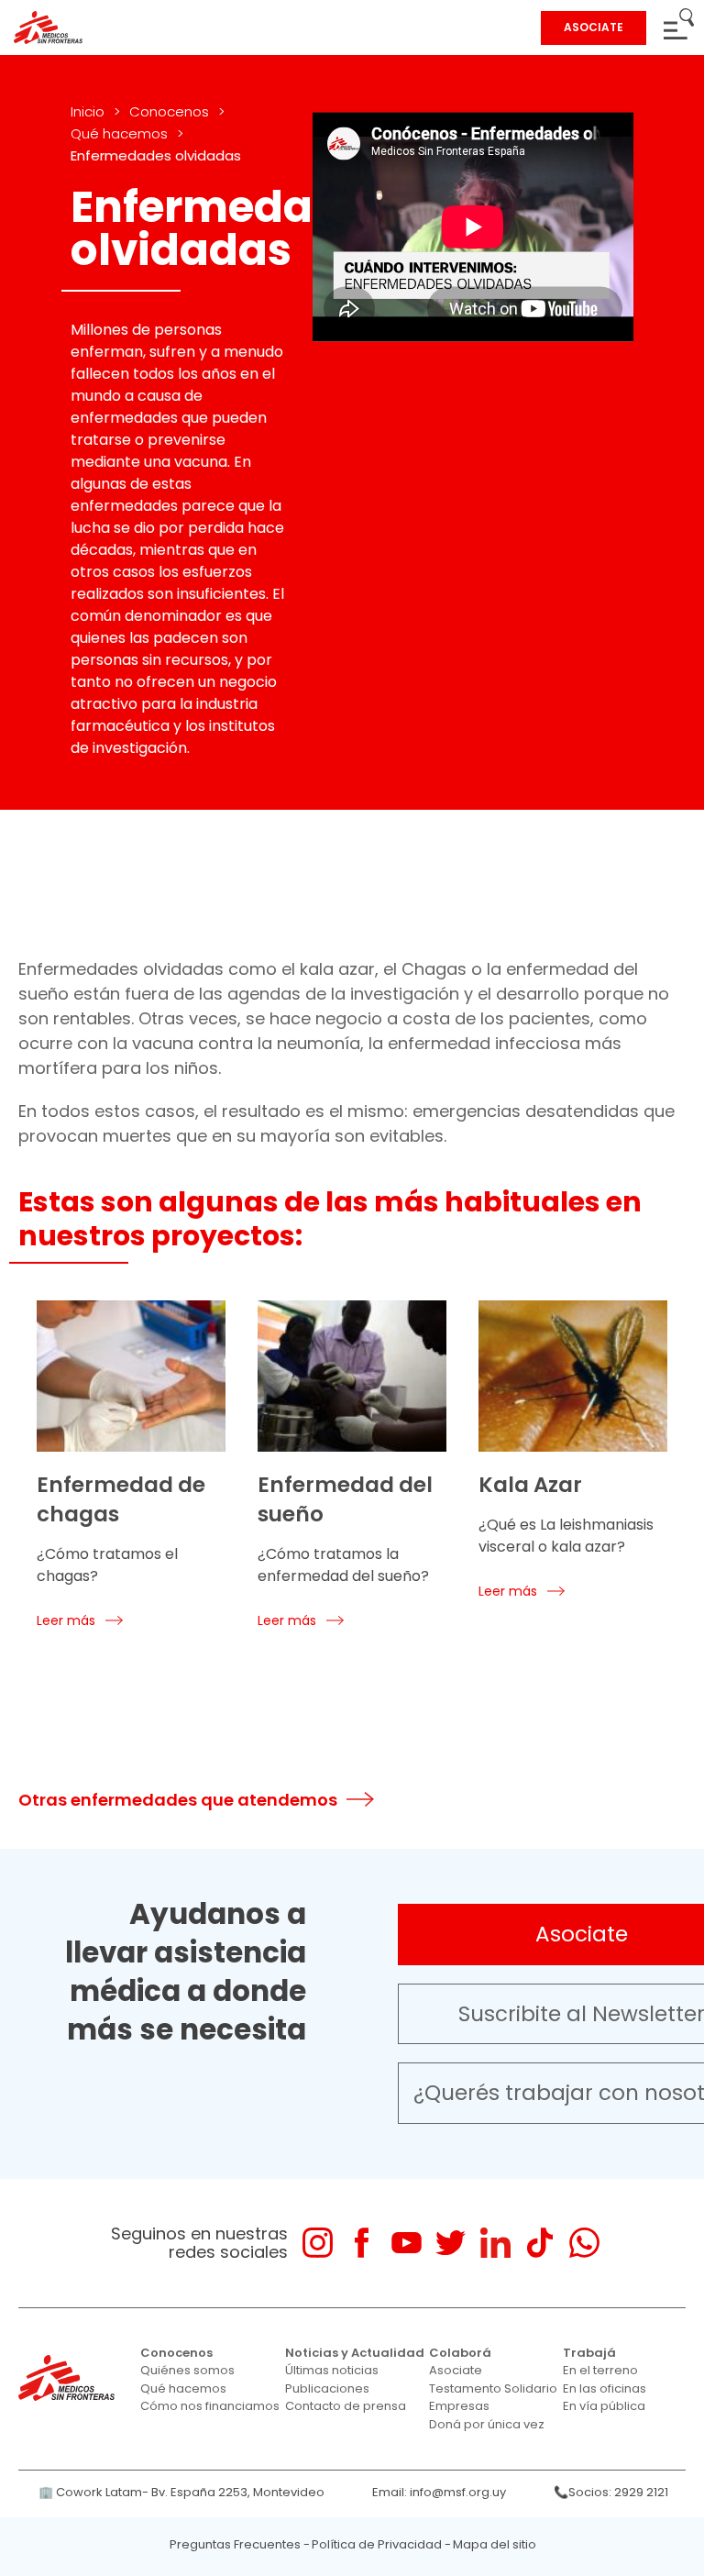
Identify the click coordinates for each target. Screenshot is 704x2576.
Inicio (88, 111)
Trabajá (589, 2353)
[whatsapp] (584, 2243)
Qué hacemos (119, 133)
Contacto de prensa (346, 2406)
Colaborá (460, 2353)
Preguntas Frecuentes (235, 2544)
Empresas (459, 2406)
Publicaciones (327, 2388)
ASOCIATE (594, 27)
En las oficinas (605, 2388)
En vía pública (604, 2406)
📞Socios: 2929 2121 (611, 2492)
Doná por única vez (487, 2424)
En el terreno (600, 2370)
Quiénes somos (187, 2370)
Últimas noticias (332, 2370)
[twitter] (451, 2243)
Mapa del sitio (495, 2544)
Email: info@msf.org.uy (439, 2492)
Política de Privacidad (377, 2544)
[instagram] (318, 2243)
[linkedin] (495, 2243)
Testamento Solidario (493, 2388)
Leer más (66, 1620)
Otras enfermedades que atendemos (178, 1800)
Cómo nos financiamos (210, 2406)
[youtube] (407, 2243)
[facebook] (362, 2243)
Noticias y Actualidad (355, 2353)
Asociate (456, 2370)
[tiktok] (539, 2243)
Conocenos (169, 111)
